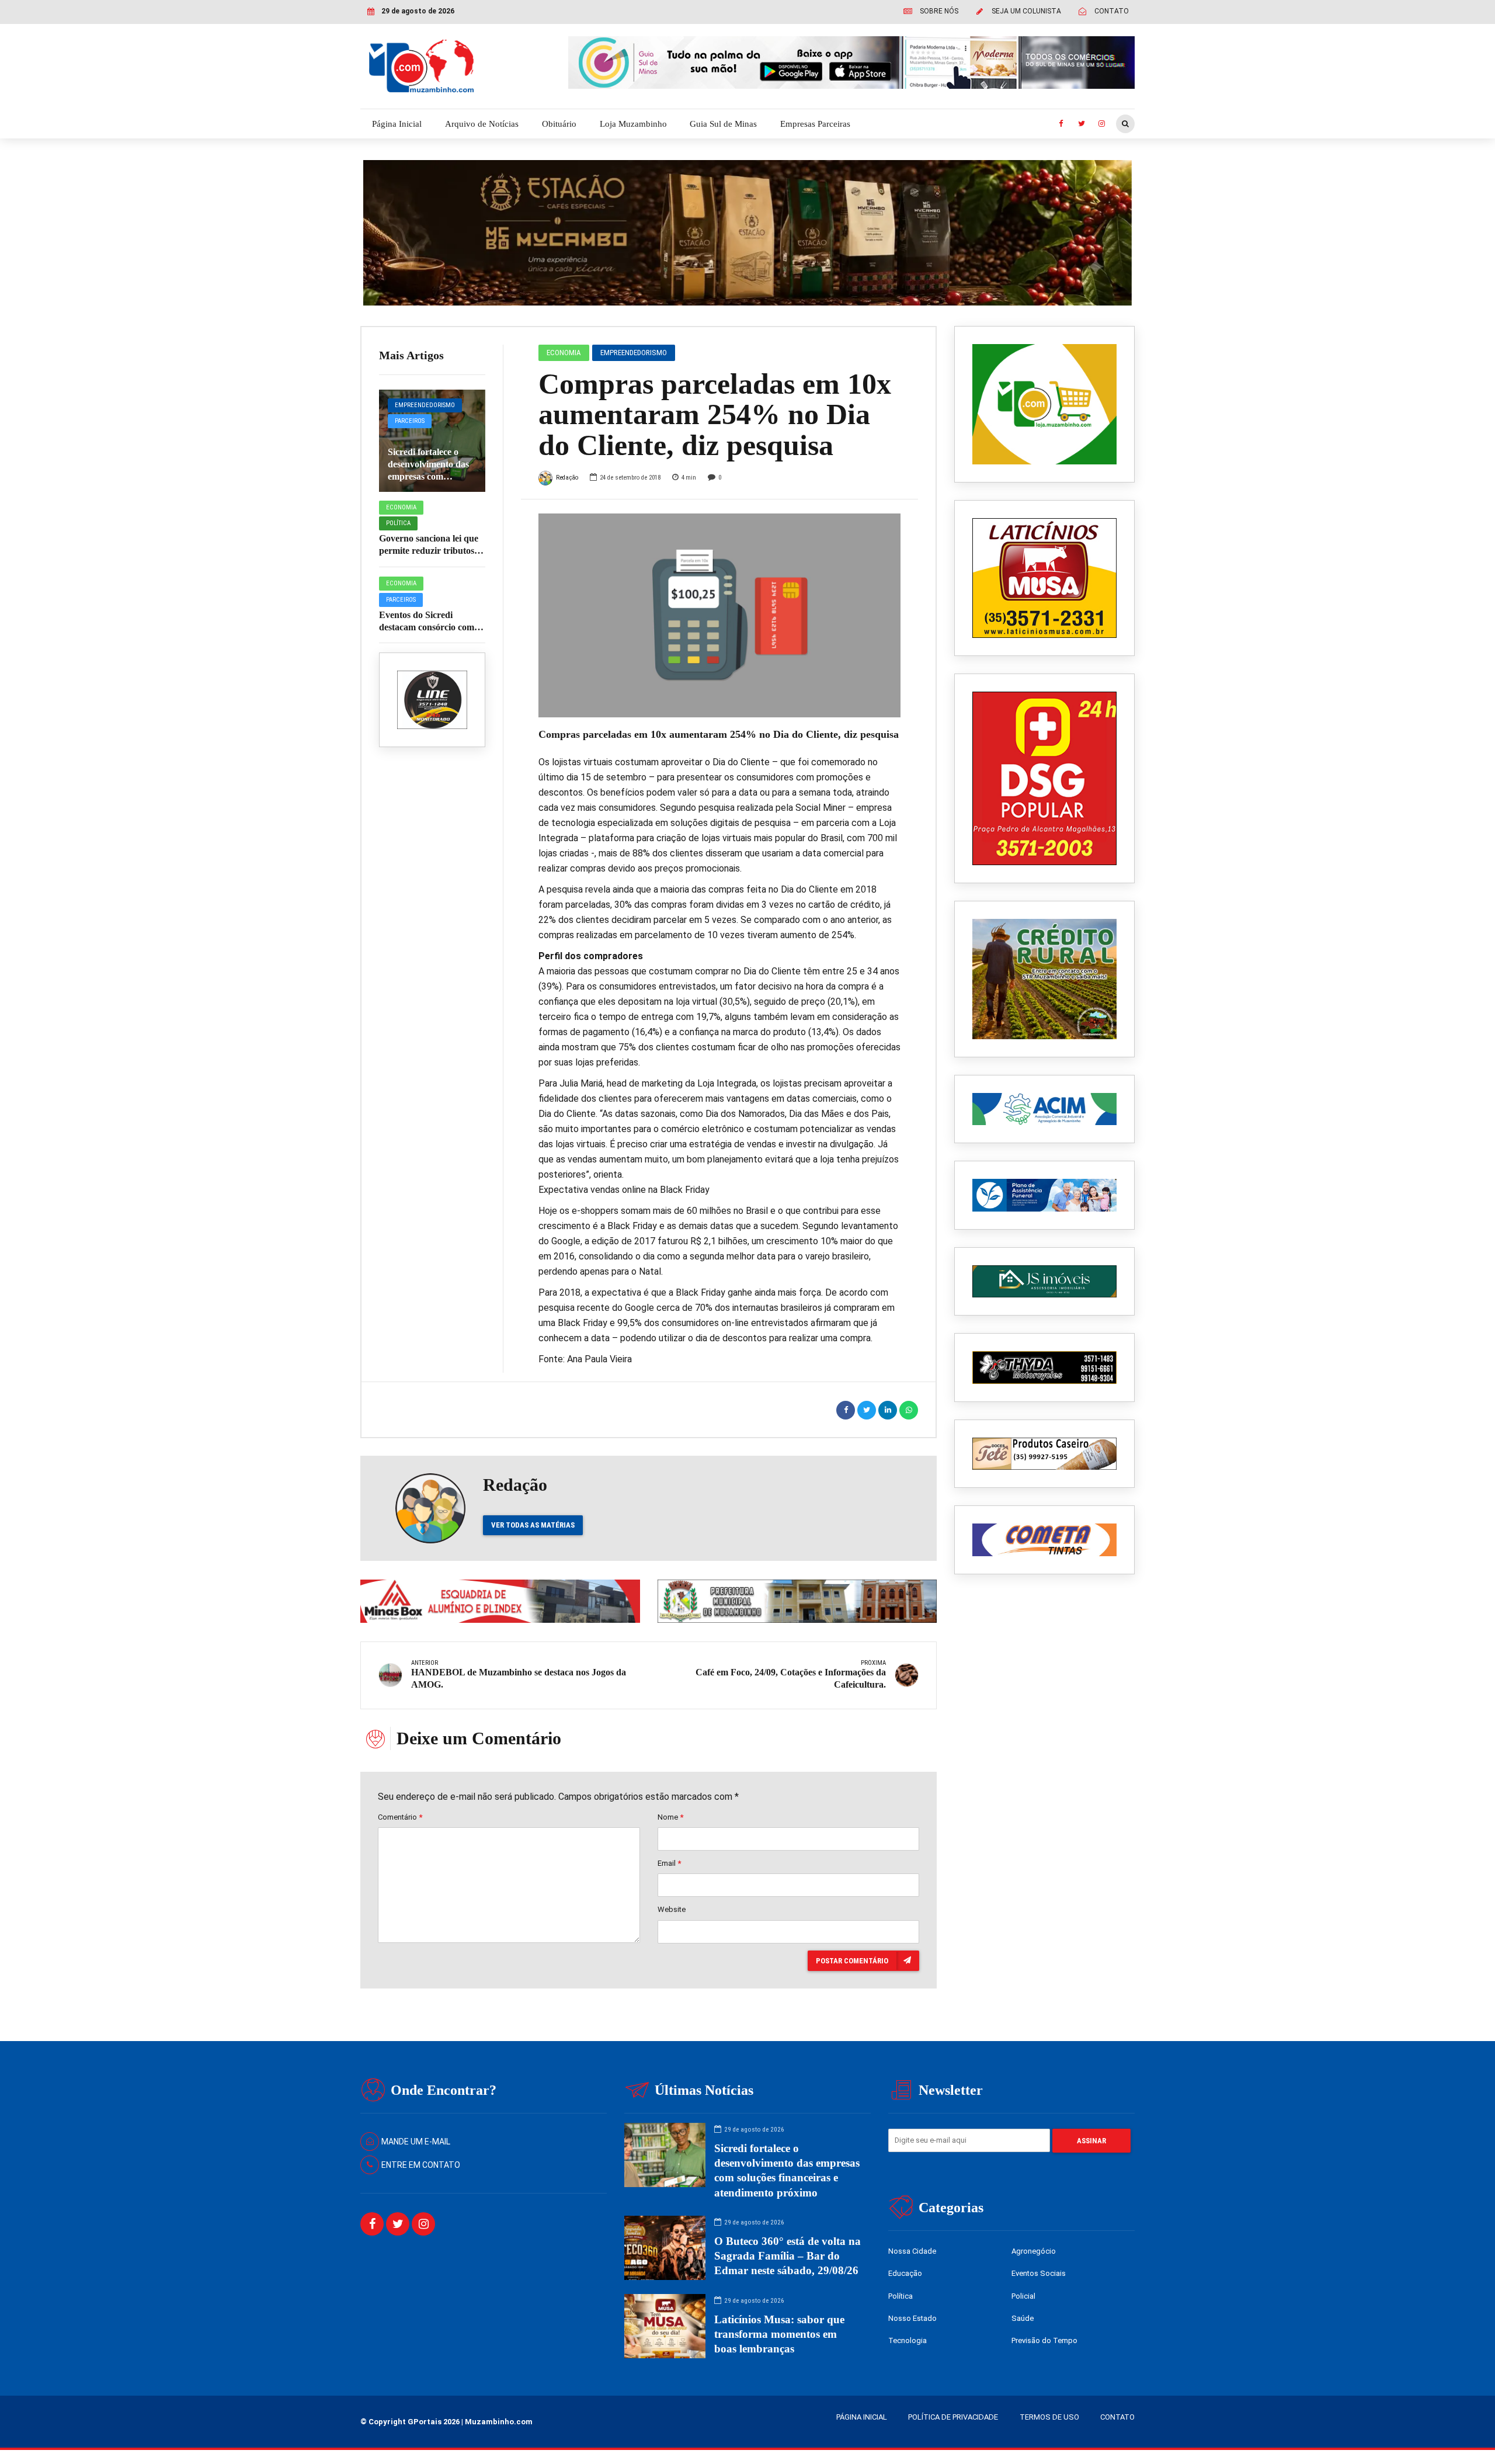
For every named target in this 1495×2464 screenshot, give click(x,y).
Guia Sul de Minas (723, 124)
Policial (1023, 2296)
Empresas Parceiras (815, 124)
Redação (567, 478)
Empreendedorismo (425, 405)
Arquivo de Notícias (482, 124)
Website (672, 1909)
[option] (720, 615)
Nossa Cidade (912, 2251)
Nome (670, 1817)
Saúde (1023, 2318)
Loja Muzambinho (633, 124)
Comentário (400, 1817)
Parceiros (410, 421)
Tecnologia (908, 2340)
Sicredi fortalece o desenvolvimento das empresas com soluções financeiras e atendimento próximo (430, 476)
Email (669, 1863)
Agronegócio (1034, 2251)
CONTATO (1117, 2417)
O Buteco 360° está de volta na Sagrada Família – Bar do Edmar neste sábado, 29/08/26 (788, 2256)
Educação (905, 2273)
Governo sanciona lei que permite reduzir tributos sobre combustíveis (429, 551)
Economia (401, 507)
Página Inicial (397, 124)
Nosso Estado (912, 2318)
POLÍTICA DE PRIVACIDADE (953, 2417)
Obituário (559, 124)
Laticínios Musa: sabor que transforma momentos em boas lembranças (779, 2334)
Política (398, 523)
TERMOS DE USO (1049, 2417)
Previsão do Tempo (1044, 2340)
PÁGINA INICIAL (862, 2417)
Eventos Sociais (1039, 2273)
